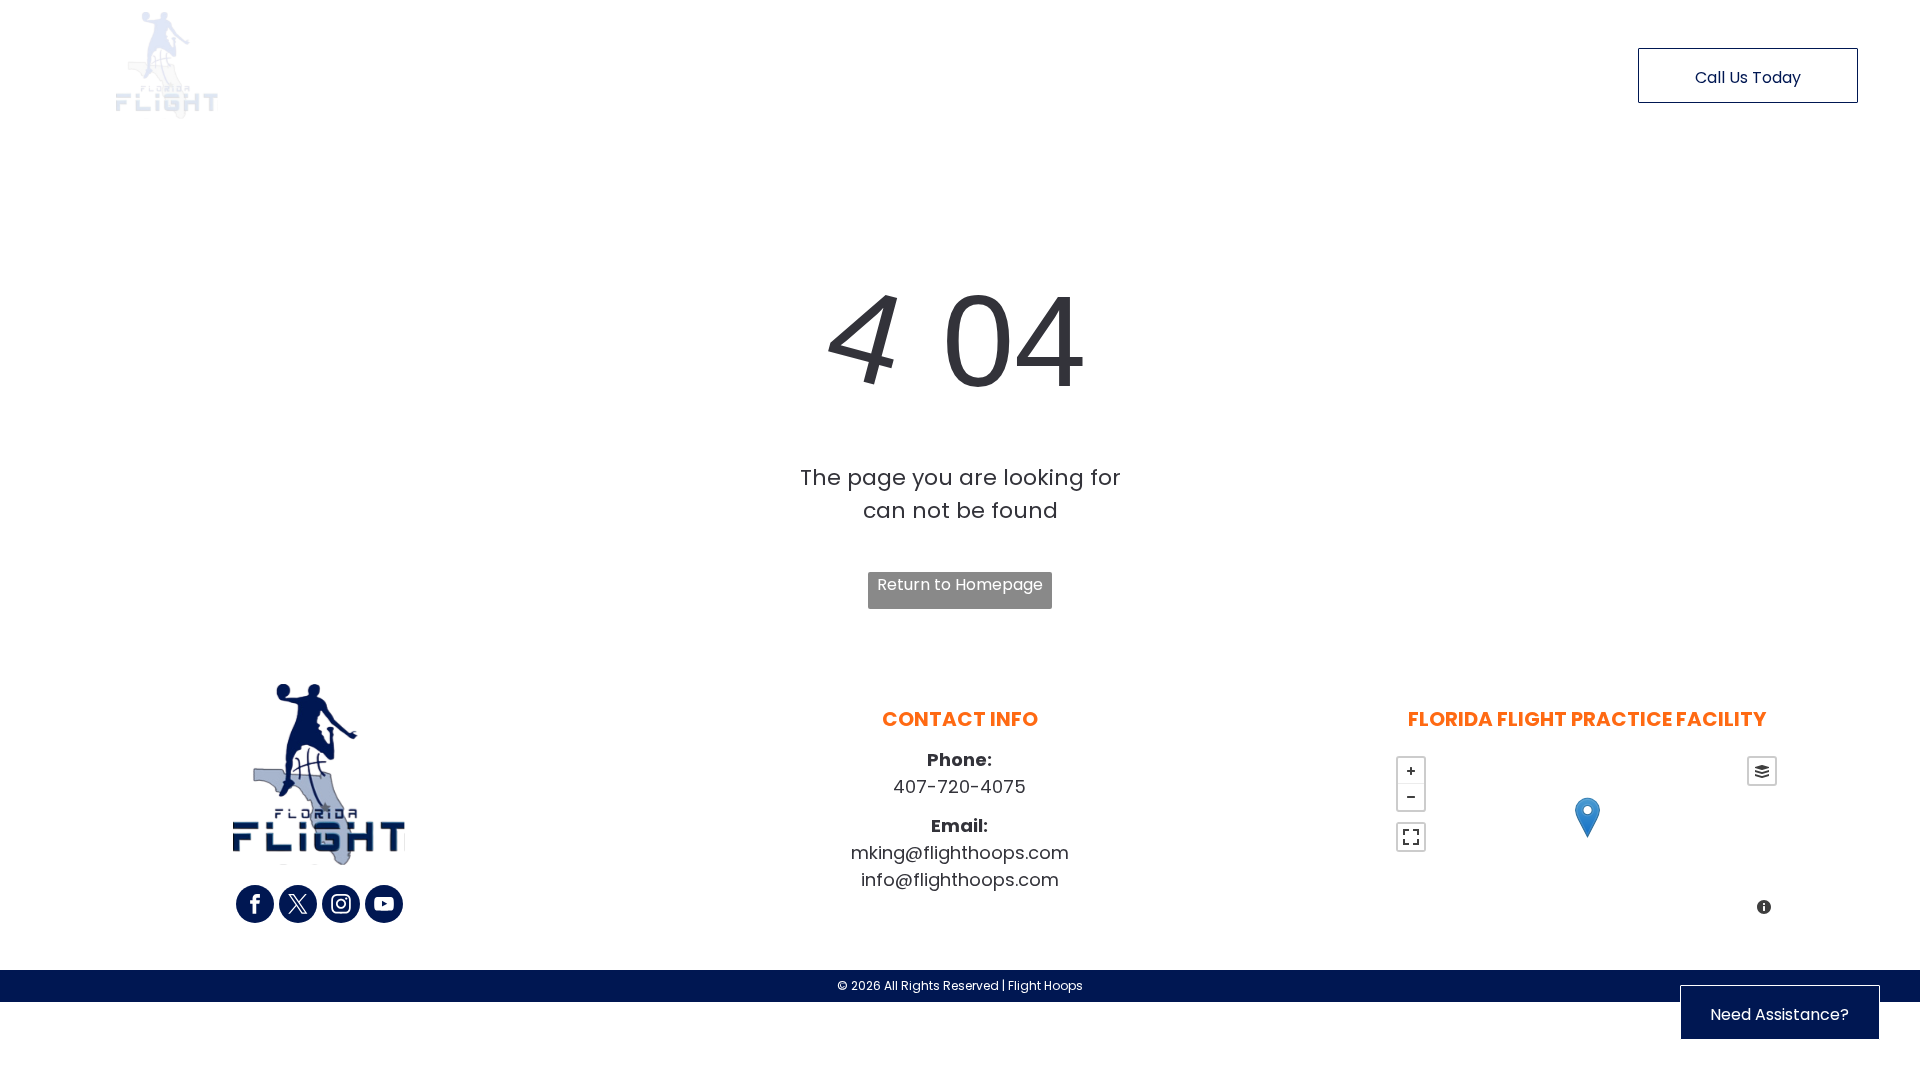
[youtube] (384, 906)
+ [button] (1411, 771)
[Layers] (1762, 771)
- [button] (1411, 797)
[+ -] (1586, 838)
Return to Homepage (960, 584)
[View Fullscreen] (1411, 837)
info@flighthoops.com (960, 879)
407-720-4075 (959, 786)
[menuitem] (583, 71)
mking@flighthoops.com (960, 852)
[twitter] (298, 906)
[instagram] (341, 906)
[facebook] (255, 906)
